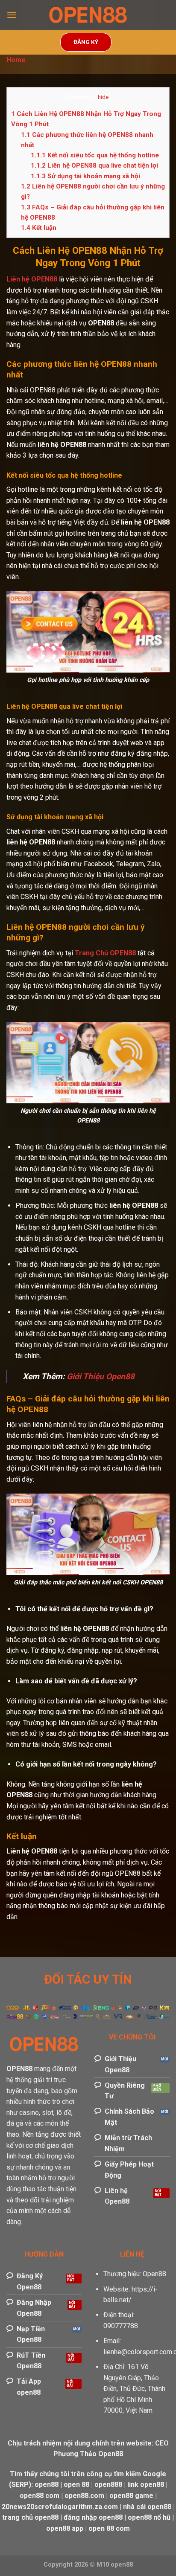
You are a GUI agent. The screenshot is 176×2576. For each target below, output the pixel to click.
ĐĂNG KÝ (86, 42)
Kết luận (39, 228)
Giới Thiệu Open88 (101, 1376)
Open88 (154, 2274)
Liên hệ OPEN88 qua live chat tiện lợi (94, 165)
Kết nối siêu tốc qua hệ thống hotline (95, 155)
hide (103, 97)
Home (16, 60)
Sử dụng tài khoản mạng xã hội (85, 176)
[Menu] (12, 15)
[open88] (88, 15)
